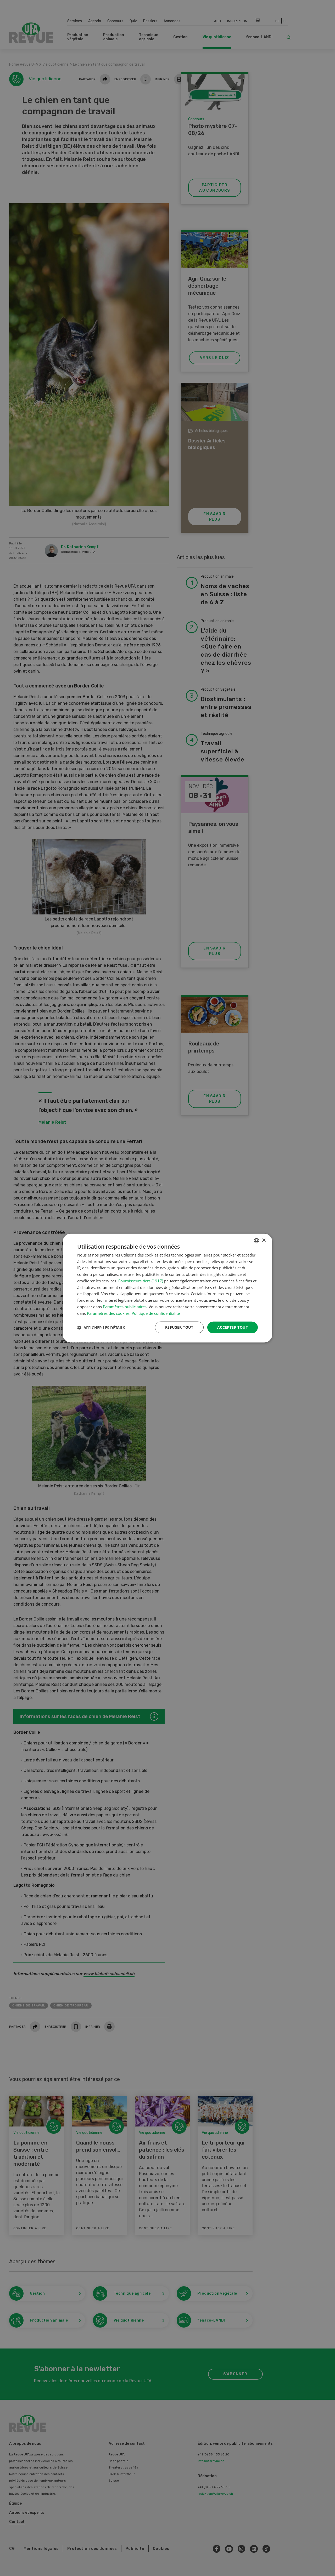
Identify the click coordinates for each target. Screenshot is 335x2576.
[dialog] (167, 1288)
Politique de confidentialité (156, 1313)
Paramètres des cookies (108, 1313)
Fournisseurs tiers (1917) (141, 1281)
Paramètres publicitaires (125, 1307)
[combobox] (256, 1241)
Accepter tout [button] (233, 1327)
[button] (101, 1327)
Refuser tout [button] (179, 1327)
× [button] (264, 1240)
